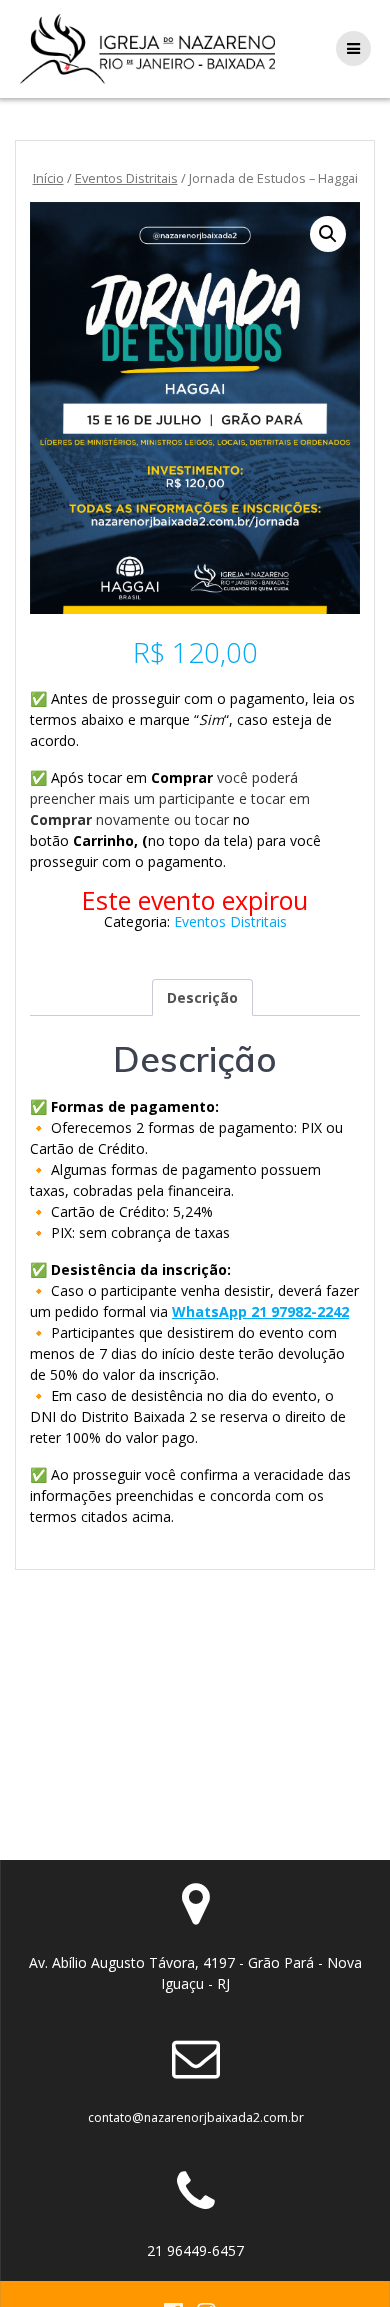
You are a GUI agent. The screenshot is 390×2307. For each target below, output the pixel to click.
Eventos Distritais (126, 178)
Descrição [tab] (202, 997)
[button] (328, 234)
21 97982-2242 (300, 1311)
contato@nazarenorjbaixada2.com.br (196, 2117)
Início (48, 178)
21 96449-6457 (195, 2250)
